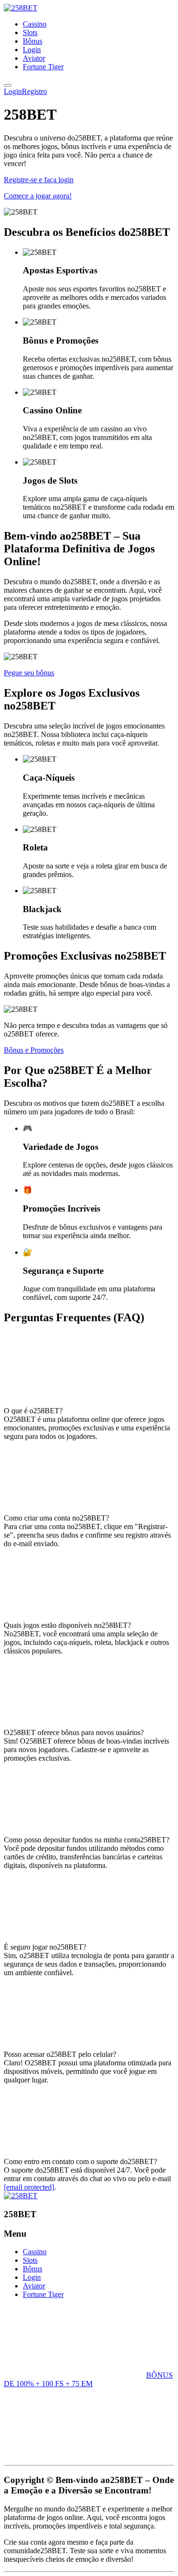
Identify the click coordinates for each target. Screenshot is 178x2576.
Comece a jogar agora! (38, 196)
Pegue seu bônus (29, 673)
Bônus (33, 41)
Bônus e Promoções (34, 1050)
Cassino (35, 24)
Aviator (34, 58)
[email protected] (29, 2187)
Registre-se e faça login (39, 180)
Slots (30, 33)
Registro (34, 91)
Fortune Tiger (43, 67)
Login (32, 50)
